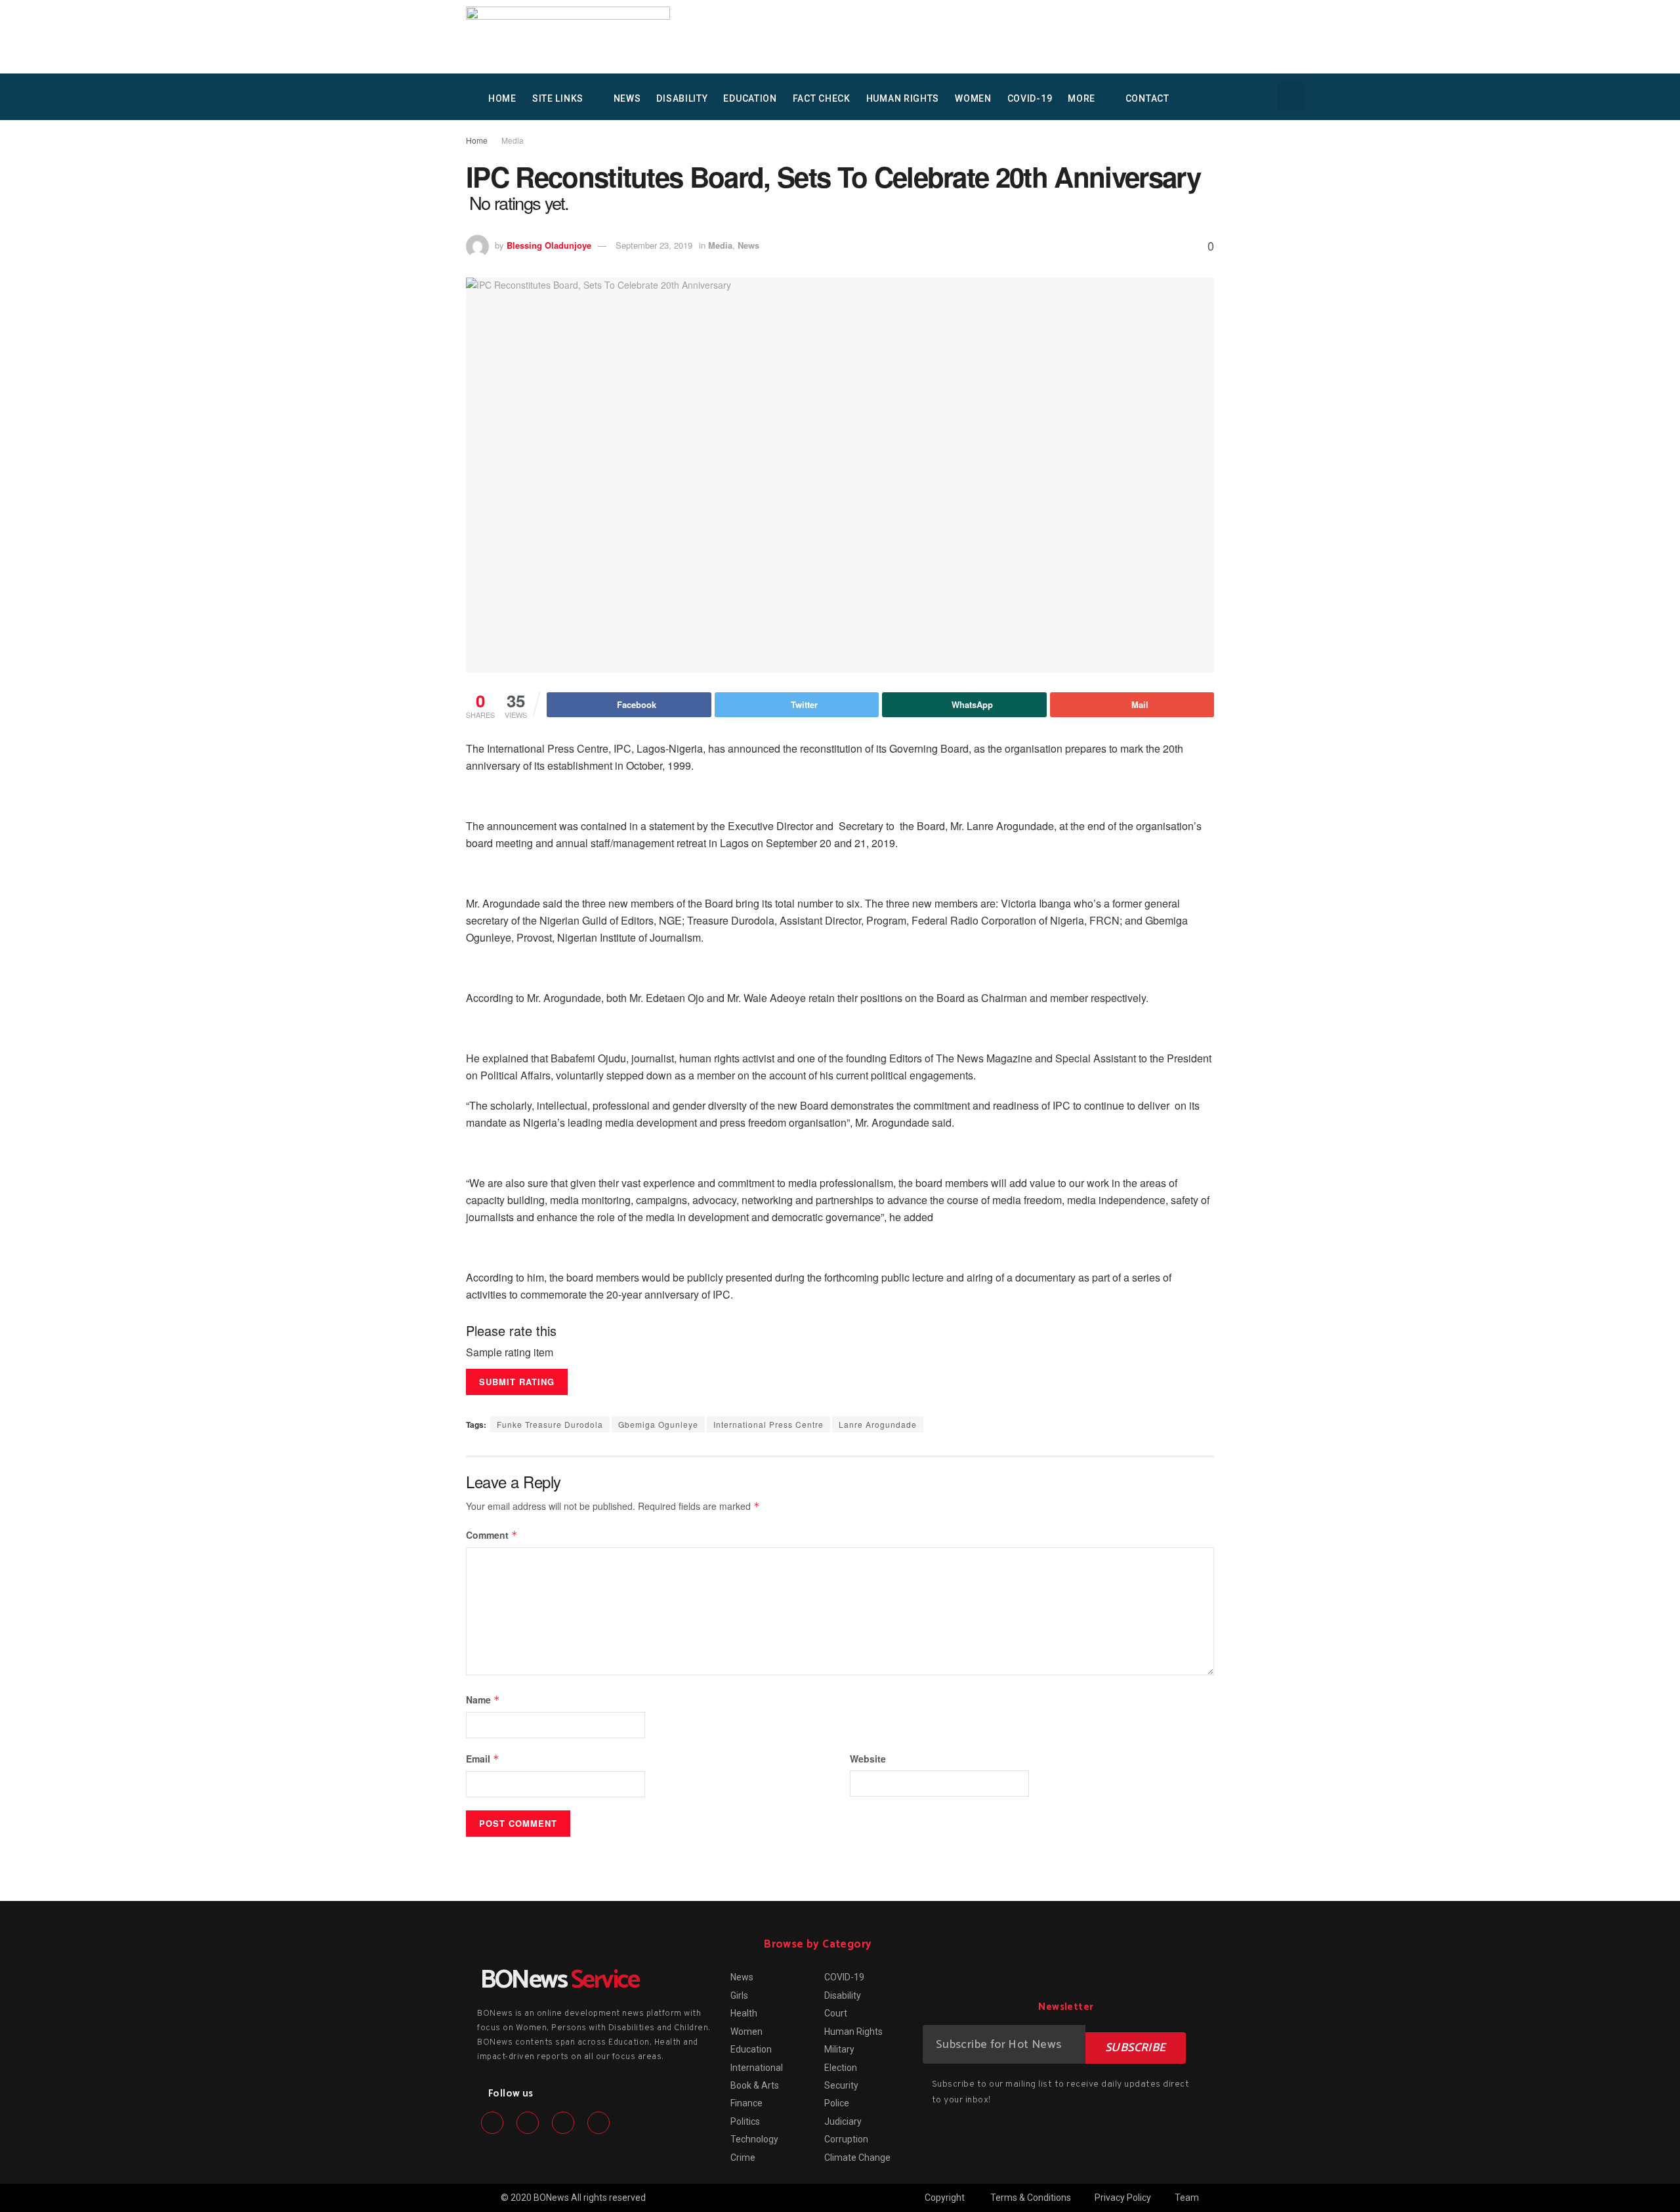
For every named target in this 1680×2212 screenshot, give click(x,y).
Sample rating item (510, 1352)
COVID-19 (1030, 98)
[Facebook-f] (492, 2123)
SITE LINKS (558, 98)
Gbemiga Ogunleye (658, 1424)
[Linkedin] (563, 2123)
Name (483, 1700)
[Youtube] (598, 2123)
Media (513, 140)
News (627, 98)
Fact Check (822, 98)
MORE (1081, 98)
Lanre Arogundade (878, 1424)
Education (750, 98)
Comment (492, 1535)
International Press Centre (768, 1424)
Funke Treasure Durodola (550, 1424)
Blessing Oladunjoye (549, 245)
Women (973, 98)
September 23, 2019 (654, 245)
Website (868, 1759)
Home (477, 140)
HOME (502, 98)
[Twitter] (528, 2123)
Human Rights (903, 98)
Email (483, 1759)
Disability (682, 98)
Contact (1147, 98)
